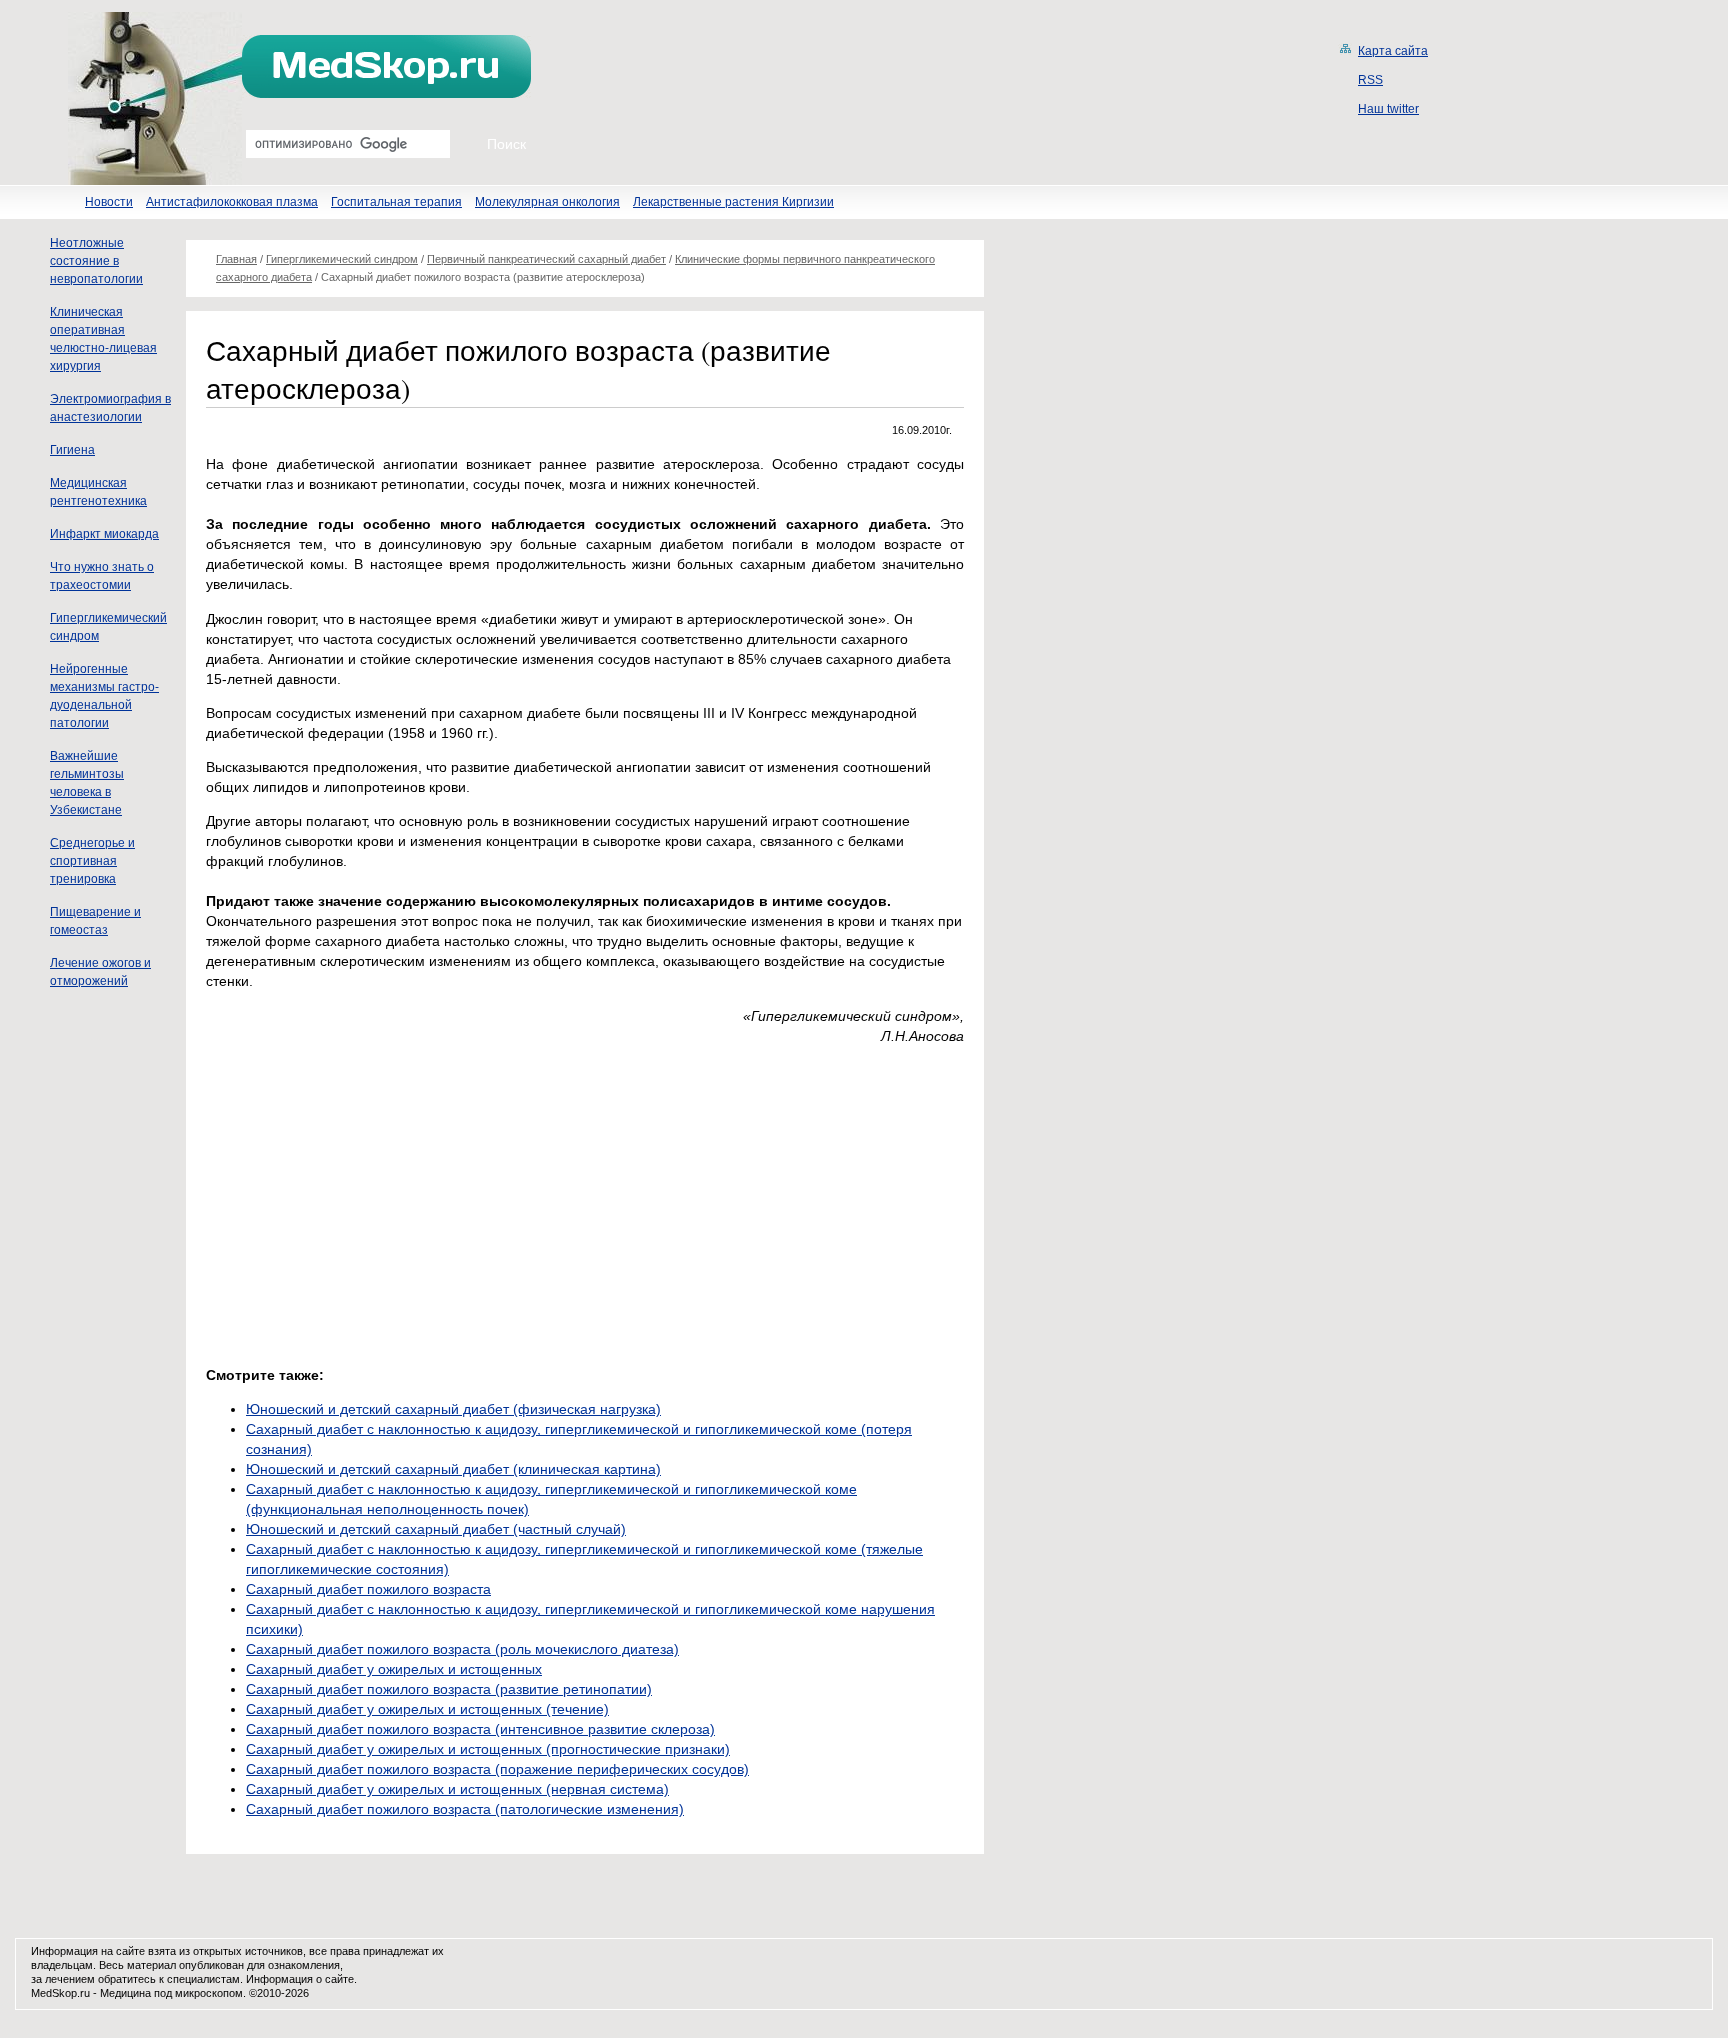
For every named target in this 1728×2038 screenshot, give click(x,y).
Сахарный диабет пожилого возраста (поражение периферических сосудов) (497, 1769)
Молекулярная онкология (547, 202)
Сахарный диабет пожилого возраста (368, 1589)
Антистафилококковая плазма (232, 202)
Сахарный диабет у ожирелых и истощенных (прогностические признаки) (488, 1749)
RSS (1370, 80)
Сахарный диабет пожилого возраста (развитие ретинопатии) (449, 1689)
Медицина (125, 1993)
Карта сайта (1393, 51)
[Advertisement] (374, 1200)
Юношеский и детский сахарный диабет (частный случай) (436, 1529)
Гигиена (72, 450)
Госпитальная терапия (396, 202)
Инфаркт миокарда (104, 534)
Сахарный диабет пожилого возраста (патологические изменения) (465, 1809)
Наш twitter (1388, 109)
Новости (109, 202)
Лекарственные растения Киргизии (733, 202)
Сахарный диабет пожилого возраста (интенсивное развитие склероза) (480, 1729)
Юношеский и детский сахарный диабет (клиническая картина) (453, 1469)
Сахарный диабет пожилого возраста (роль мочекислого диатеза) (462, 1649)
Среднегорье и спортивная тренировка (92, 861)
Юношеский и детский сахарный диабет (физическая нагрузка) (453, 1409)
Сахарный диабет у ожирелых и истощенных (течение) (427, 1709)
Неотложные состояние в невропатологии (96, 261)
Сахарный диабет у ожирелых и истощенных (394, 1669)
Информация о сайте (300, 1979)
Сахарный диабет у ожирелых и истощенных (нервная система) (457, 1789)
